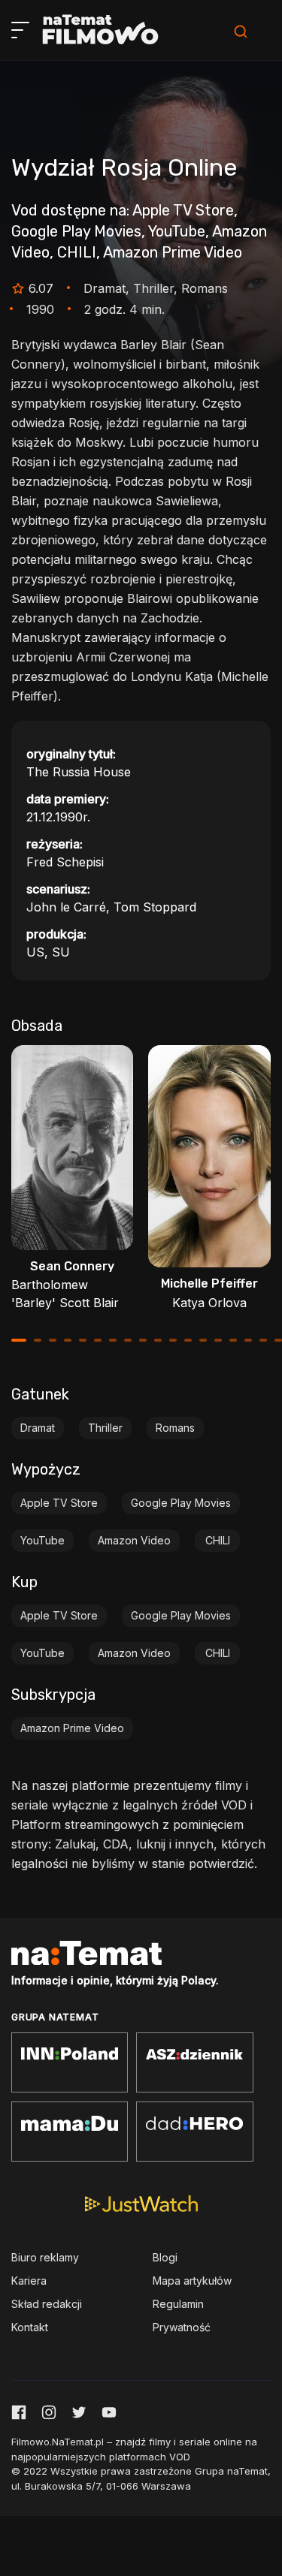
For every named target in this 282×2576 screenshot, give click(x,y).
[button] (19, 1340)
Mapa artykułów (192, 2281)
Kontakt (30, 2327)
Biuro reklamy (45, 2257)
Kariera (29, 2281)
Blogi (165, 2257)
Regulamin (178, 2304)
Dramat (38, 1428)
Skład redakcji (47, 2304)
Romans (175, 1428)
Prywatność (182, 2327)
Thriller (105, 1428)
